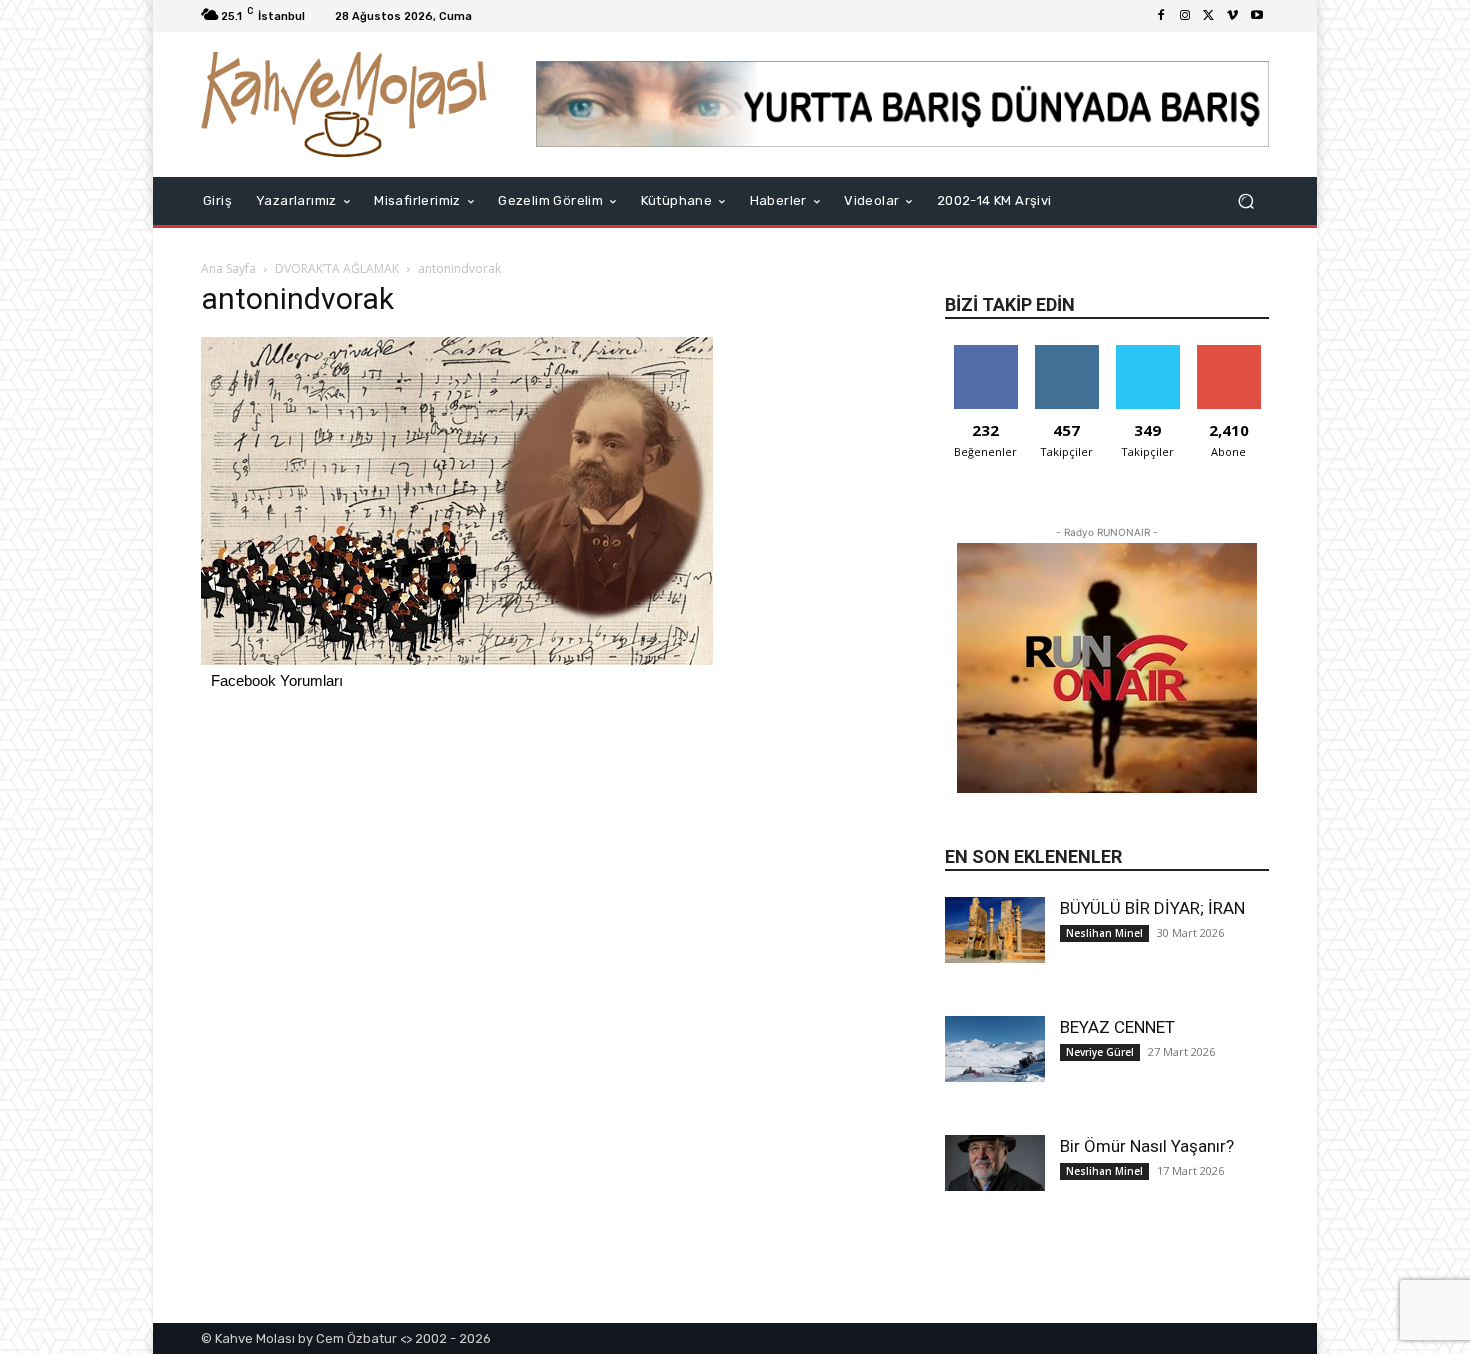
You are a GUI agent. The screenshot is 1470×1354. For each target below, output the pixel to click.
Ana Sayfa (228, 268)
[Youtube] (1257, 16)
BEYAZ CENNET (1117, 1027)
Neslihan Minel (1104, 933)
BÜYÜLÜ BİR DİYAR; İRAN (1152, 908)
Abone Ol (1228, 352)
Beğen (986, 352)
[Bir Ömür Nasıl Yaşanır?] (995, 1163)
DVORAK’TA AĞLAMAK (337, 268)
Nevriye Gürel (1100, 1052)
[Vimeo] (1233, 16)
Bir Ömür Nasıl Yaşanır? (1147, 1146)
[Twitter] (1209, 16)
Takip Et (1066, 352)
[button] (1245, 200)
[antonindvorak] (457, 659)
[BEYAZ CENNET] (995, 1049)
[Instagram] (1185, 16)
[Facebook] (1161, 16)
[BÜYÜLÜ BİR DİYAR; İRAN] (995, 930)
